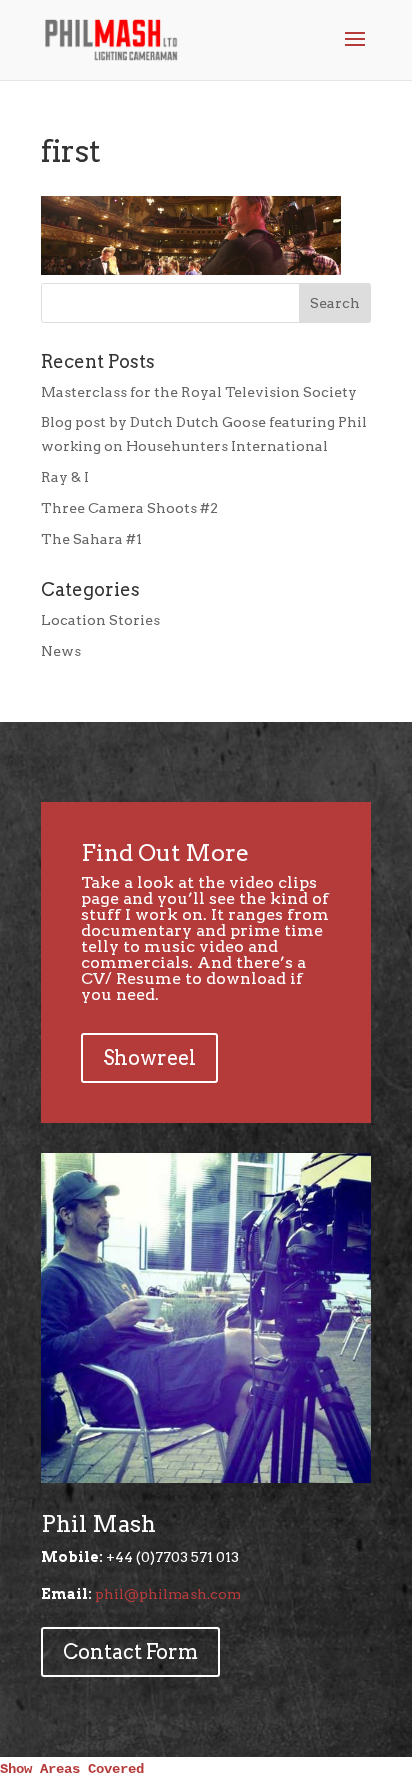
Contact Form (130, 1652)
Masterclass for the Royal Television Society (199, 392)
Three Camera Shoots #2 (129, 508)
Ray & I (65, 477)
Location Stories (100, 620)
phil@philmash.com (168, 1594)
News (61, 651)
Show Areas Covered (72, 1769)
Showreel (149, 1058)
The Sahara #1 (91, 539)
